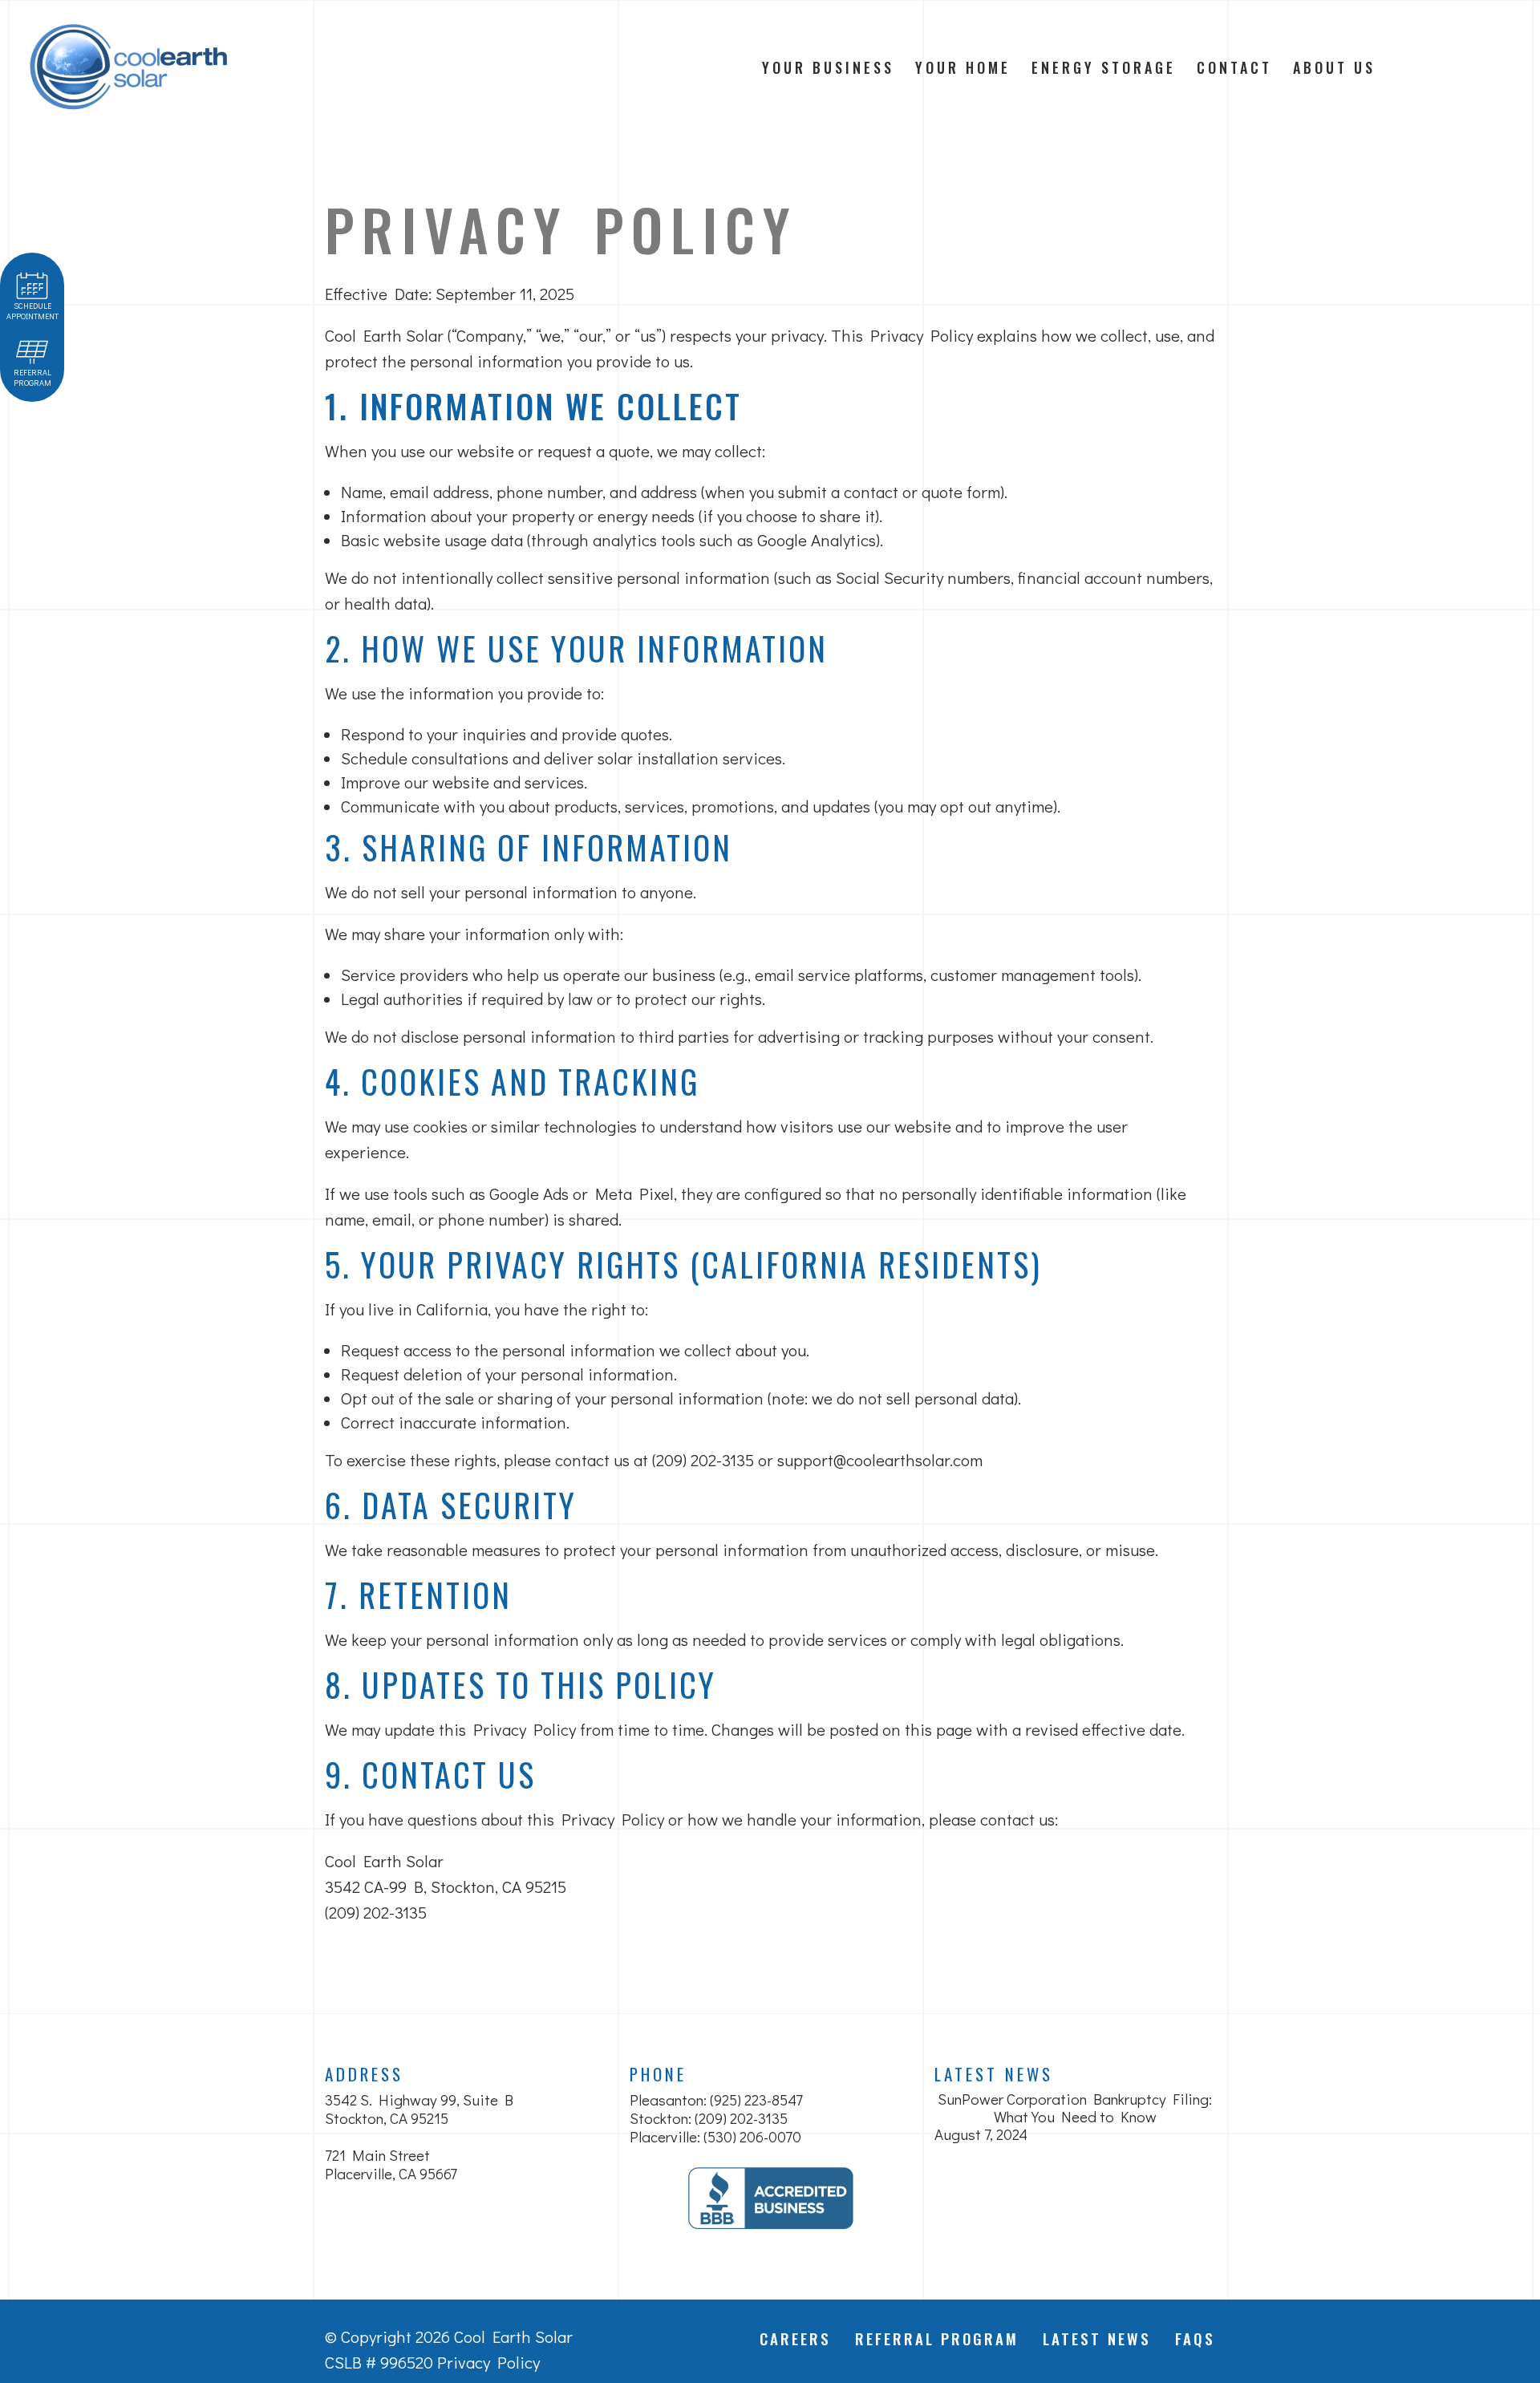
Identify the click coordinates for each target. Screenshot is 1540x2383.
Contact (1234, 67)
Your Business (828, 67)
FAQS (1195, 2338)
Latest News (994, 2074)
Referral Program (937, 2338)
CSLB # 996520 (379, 2362)
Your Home (963, 67)
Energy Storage (1104, 67)
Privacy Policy (488, 2362)
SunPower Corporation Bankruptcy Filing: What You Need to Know (1075, 2108)
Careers (795, 2338)
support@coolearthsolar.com (880, 1460)
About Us (1334, 67)
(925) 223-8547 (756, 2099)
